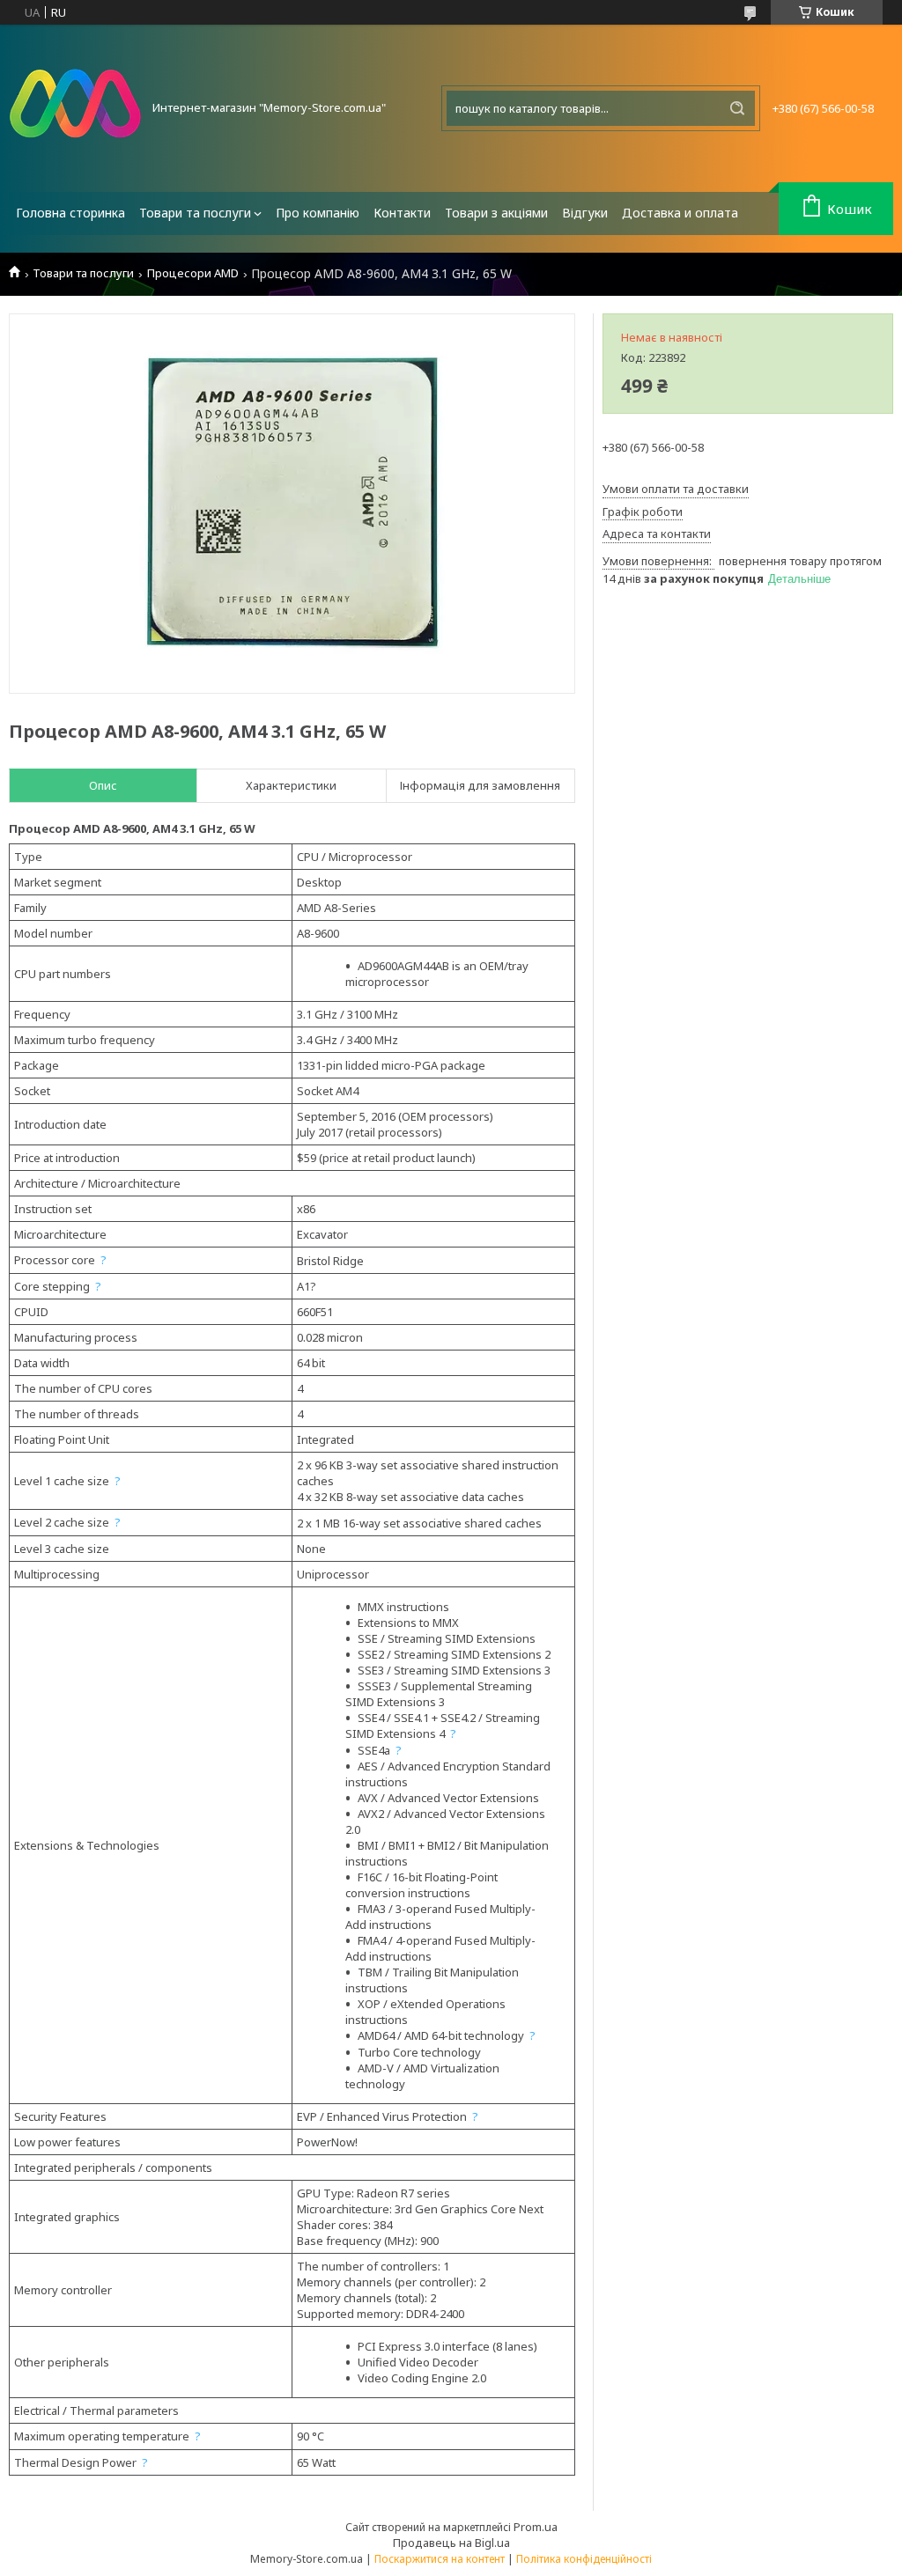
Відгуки (585, 213)
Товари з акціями (496, 213)
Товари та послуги (195, 213)
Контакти (402, 213)
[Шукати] (737, 108)
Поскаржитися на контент (440, 2559)
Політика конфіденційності (584, 2559)
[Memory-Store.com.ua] (75, 108)
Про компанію (318, 213)
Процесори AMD (193, 273)
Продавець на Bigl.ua (451, 2543)
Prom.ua (536, 2527)
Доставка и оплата (680, 213)
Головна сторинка (70, 213)
